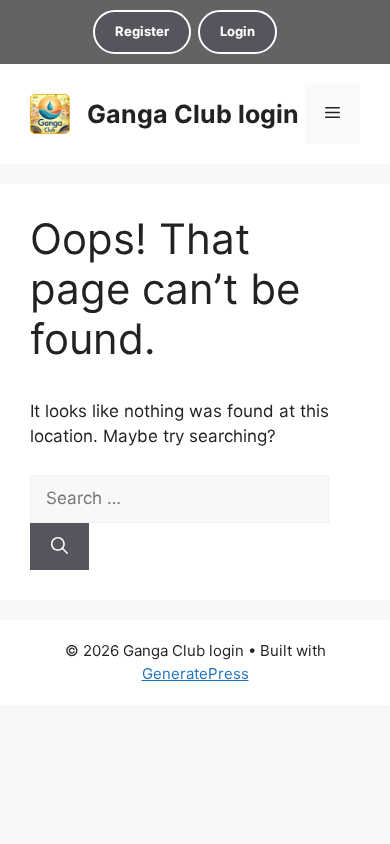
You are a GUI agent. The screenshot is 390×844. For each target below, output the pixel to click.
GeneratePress (195, 673)
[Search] (59, 547)
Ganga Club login (193, 114)
